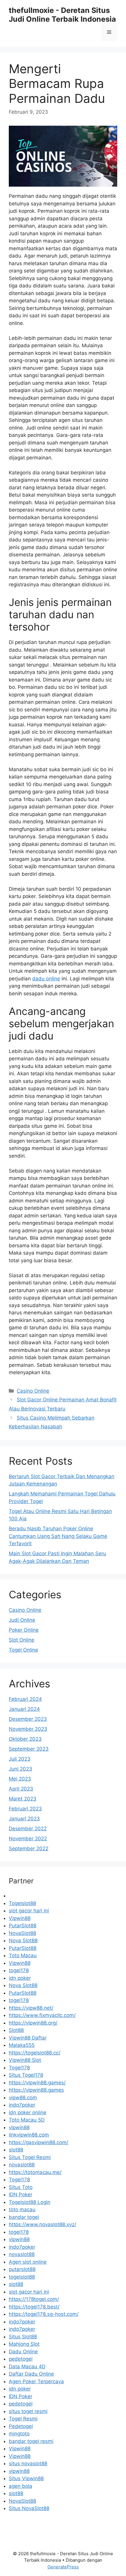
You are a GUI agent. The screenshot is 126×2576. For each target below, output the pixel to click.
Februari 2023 (25, 1809)
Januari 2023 (24, 1819)
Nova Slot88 (23, 1940)
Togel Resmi (23, 2419)
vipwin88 (19, 2127)
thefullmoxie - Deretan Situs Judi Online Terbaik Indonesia (62, 15)
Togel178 (19, 2068)
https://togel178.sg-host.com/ (44, 2314)
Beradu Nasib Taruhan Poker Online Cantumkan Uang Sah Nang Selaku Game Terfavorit (58, 1536)
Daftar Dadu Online (31, 2374)
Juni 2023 (21, 1769)
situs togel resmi (28, 2411)
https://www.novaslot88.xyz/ (42, 2224)
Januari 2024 (24, 1709)
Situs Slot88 (23, 2337)
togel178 (19, 1970)
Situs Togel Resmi (30, 2157)
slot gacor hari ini (29, 1911)
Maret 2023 (23, 1799)
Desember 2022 (28, 1829)
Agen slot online (28, 2262)
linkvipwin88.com (29, 2135)
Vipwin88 (20, 1918)
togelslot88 (22, 2277)
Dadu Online (23, 2352)
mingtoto (19, 2434)
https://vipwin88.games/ (37, 2083)
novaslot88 (22, 2165)
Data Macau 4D (27, 2367)
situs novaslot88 (28, 2463)
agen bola (21, 2486)
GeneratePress (63, 2567)
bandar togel (24, 2217)
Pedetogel (21, 2426)
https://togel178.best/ (34, 2307)
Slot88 (16, 2030)
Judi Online (22, 1620)
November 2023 (28, 1729)
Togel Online (23, 1650)
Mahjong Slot (24, 2344)
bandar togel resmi (31, 2441)
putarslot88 (22, 2269)
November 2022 (28, 1839)
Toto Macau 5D (27, 2120)
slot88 (16, 2150)
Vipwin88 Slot (25, 2060)
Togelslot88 (22, 1903)
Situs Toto (21, 2187)
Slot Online (22, 1640)
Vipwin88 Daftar (28, 2038)
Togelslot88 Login (30, 2202)
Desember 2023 (28, 1719)
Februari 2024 (25, 1699)
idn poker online (28, 2112)
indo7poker (22, 2105)
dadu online (46, 979)
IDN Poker (21, 2195)
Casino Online (33, 1391)
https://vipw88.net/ (31, 2008)
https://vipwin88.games (36, 2090)
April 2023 (21, 1789)
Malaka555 (22, 2045)
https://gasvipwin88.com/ (39, 2142)
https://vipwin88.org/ (33, 2023)
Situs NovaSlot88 (29, 2508)
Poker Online (24, 1630)
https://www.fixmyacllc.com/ (42, 2015)
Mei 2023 (20, 1779)
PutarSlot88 (23, 1926)
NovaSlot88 (22, 1933)
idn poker (20, 1978)
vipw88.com (23, 2098)
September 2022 (29, 1848)
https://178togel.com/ (34, 2299)
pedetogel (21, 2359)
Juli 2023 (20, 1759)
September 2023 (29, 1749)
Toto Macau (23, 1955)
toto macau (22, 2209)
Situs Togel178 (26, 2075)
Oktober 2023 (25, 1739)
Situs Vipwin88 (26, 2478)
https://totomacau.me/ (35, 2172)
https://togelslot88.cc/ (35, 2053)
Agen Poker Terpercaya (36, 2381)
